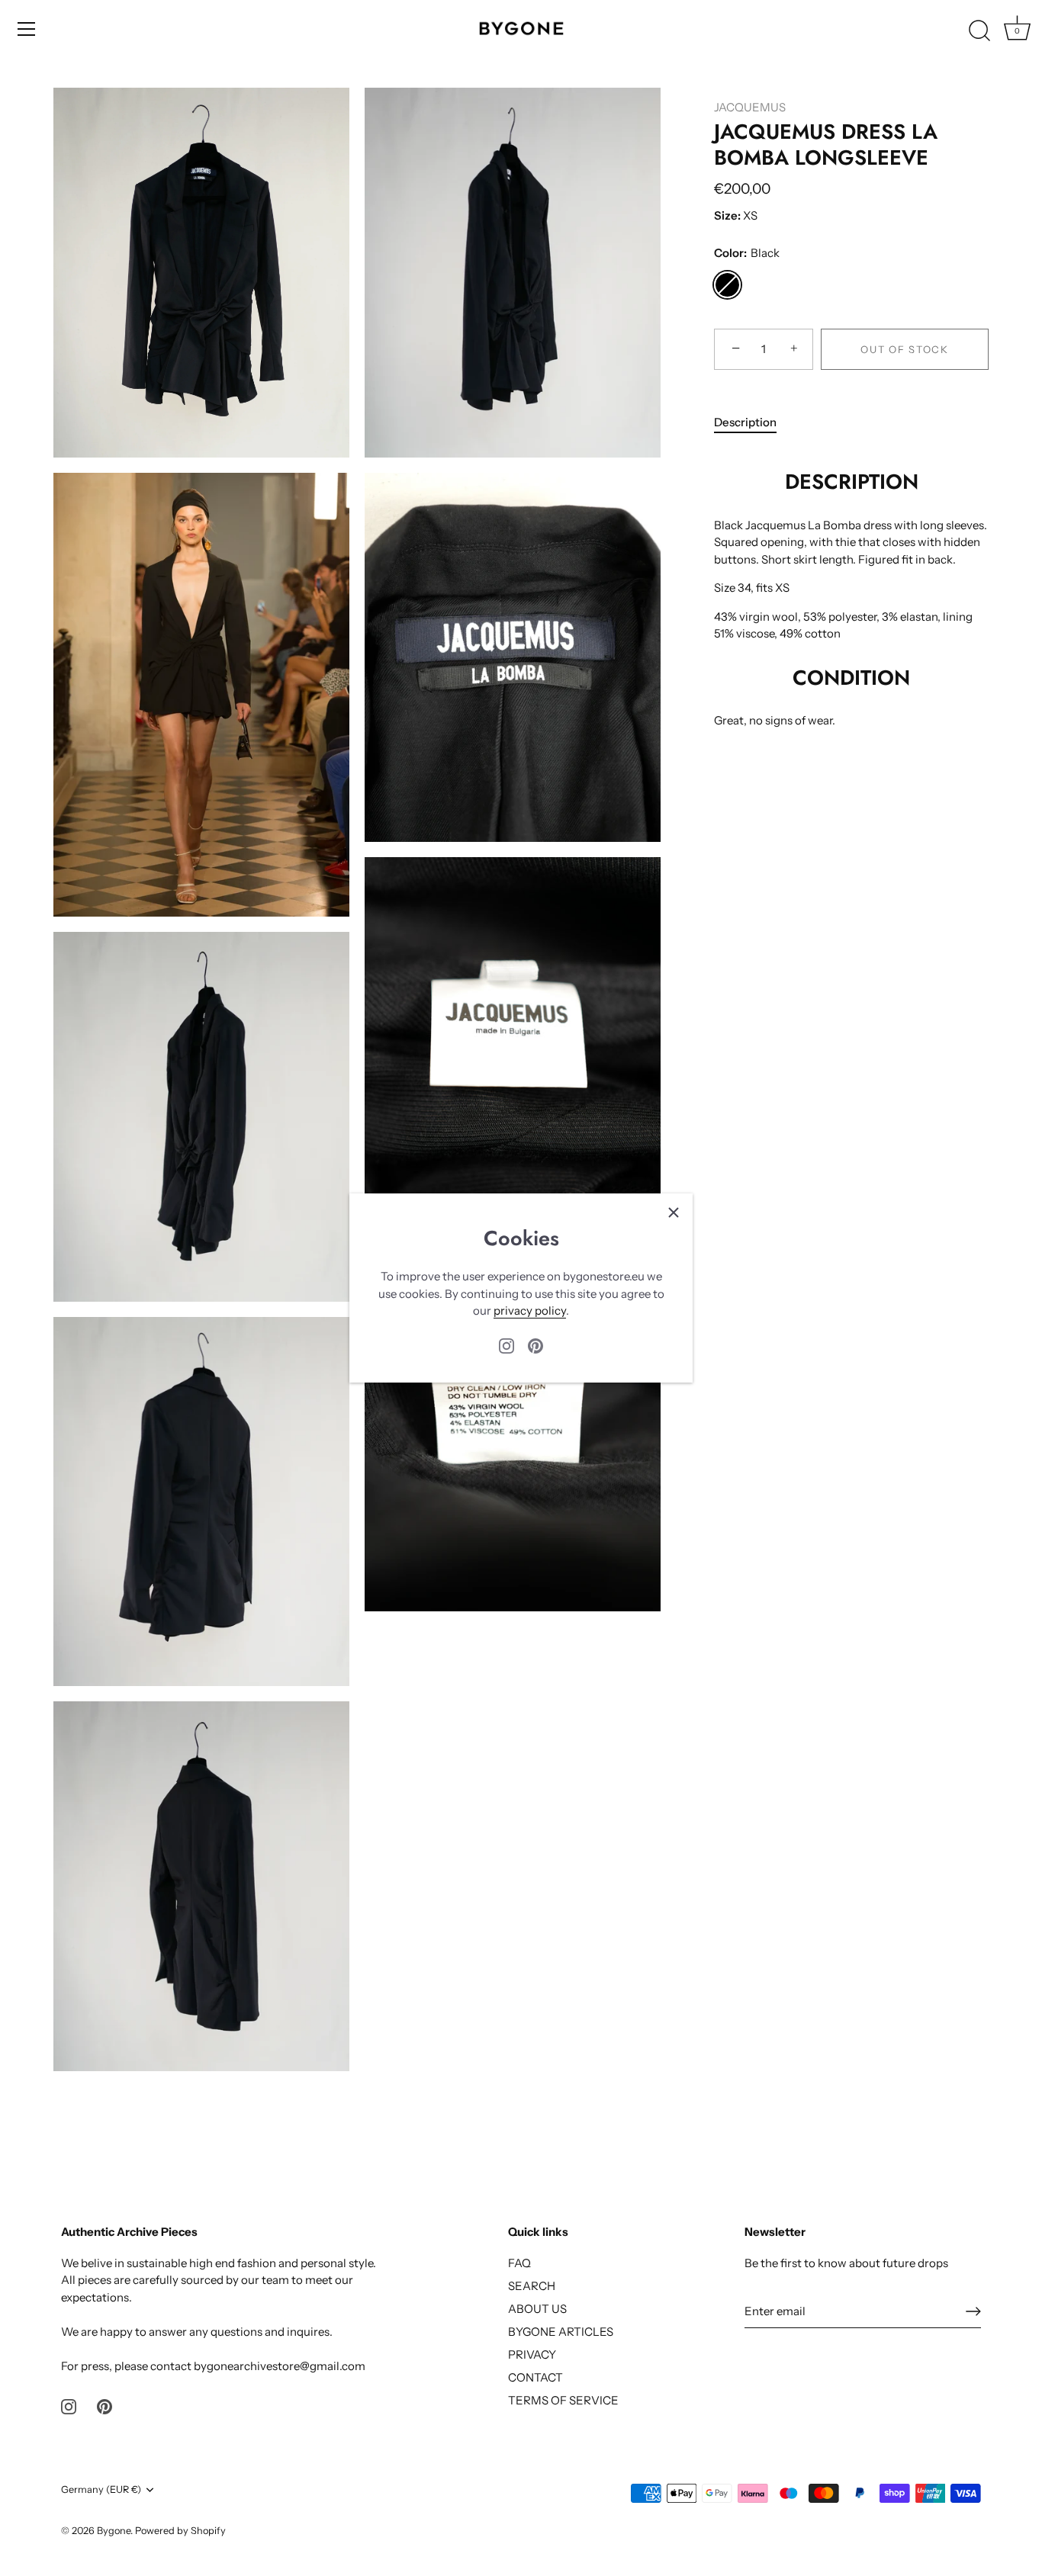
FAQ (519, 2263)
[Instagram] (507, 1345)
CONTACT (535, 2377)
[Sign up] (973, 2311)
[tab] (753, 423)
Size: (727, 216)
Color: (747, 253)
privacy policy (530, 1310)
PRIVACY (532, 2354)
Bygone (114, 2531)
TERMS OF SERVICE (563, 2400)
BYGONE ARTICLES (561, 2332)
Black (727, 285)
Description (745, 422)
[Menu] (27, 29)
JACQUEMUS (750, 107)
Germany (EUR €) (101, 2489)
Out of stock (904, 349)
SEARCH (532, 2286)
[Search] (979, 31)
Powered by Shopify (180, 2531)
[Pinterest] (535, 1345)
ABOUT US (537, 2309)
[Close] (674, 1213)
